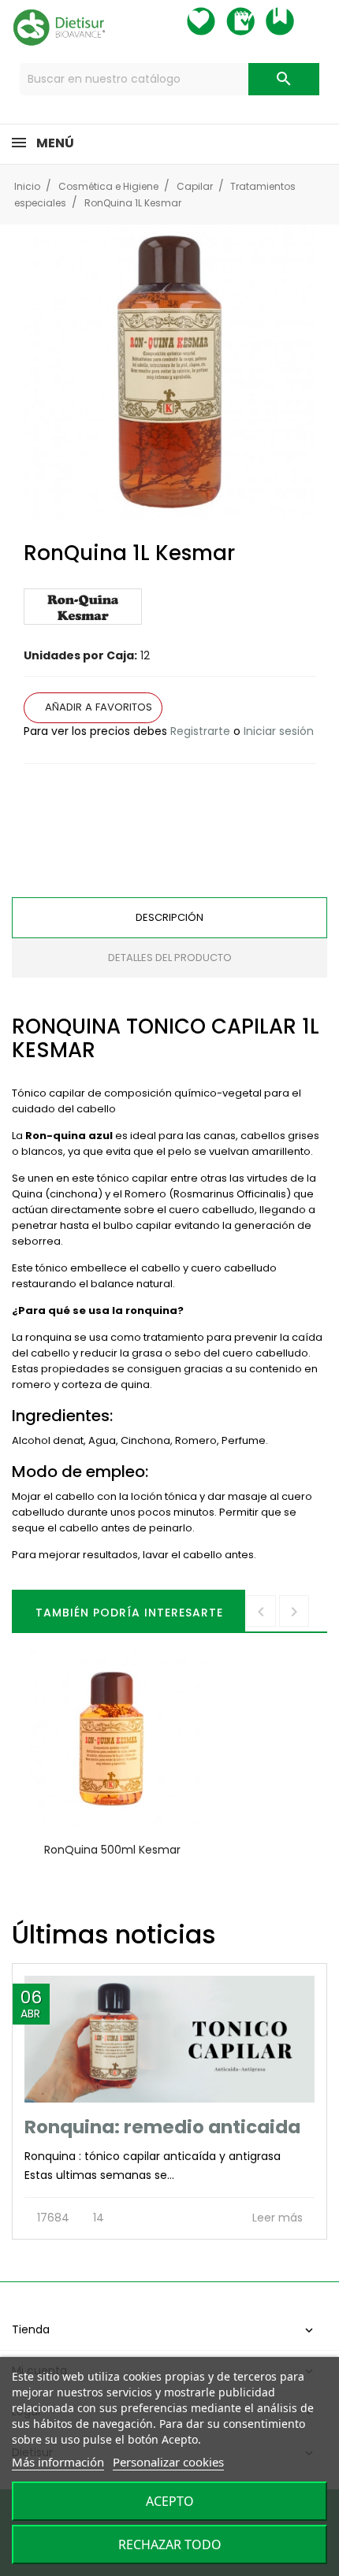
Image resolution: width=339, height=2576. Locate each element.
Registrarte (200, 731)
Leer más (279, 2218)
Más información (58, 2462)
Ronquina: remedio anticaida (162, 2127)
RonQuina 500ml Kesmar (112, 1850)
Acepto (170, 2501)
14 (97, 2218)
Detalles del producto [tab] (170, 958)
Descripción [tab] (169, 917)
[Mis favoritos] (215, 21)
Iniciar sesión (279, 731)
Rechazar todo (170, 2544)
